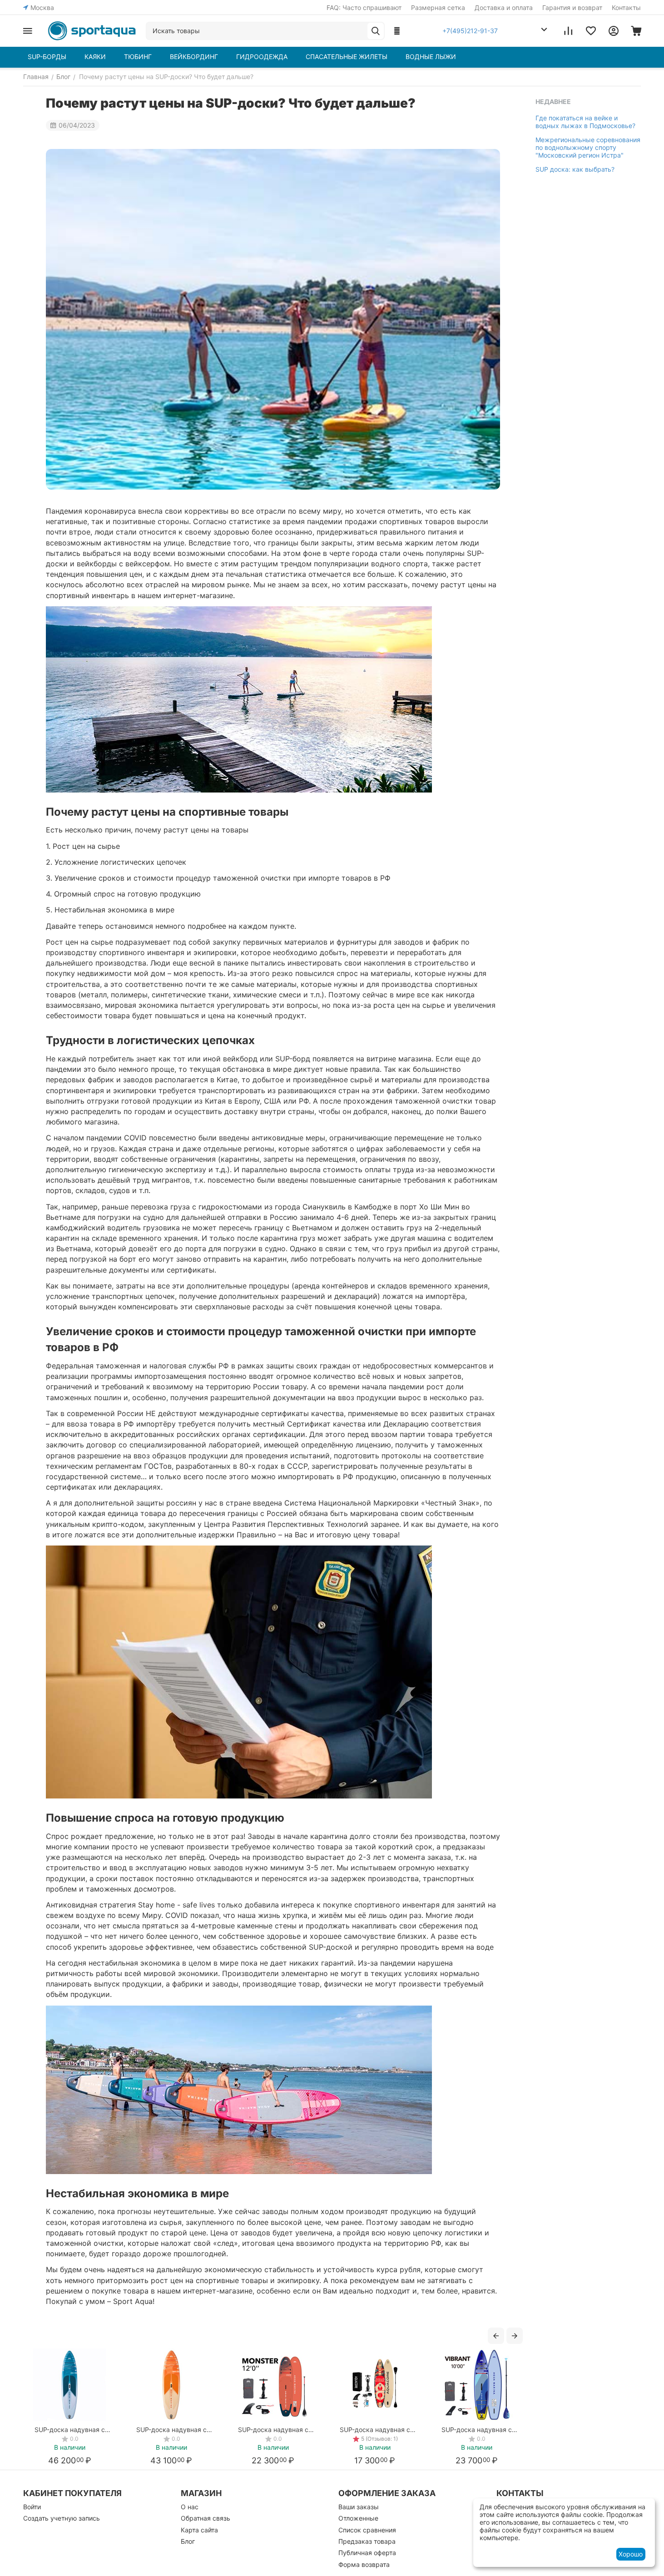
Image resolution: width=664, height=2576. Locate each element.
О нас (190, 2507)
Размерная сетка (438, 7)
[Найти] (376, 31)
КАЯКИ (95, 57)
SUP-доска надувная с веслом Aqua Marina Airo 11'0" (69, 2430)
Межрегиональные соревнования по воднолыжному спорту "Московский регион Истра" (588, 147)
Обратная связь (206, 2518)
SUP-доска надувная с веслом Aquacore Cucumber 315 (375, 2430)
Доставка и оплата (504, 7)
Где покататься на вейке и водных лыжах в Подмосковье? (585, 122)
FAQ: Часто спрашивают (364, 7)
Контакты (626, 7)
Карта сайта (199, 2530)
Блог (188, 2541)
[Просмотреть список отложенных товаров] (591, 31)
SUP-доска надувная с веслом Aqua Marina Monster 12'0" (273, 2430)
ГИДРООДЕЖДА (262, 57)
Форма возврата (364, 2564)
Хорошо (631, 2554)
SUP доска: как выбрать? (575, 169)
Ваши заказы (359, 2507)
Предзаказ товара (367, 2541)
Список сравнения (367, 2530)
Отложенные (358, 2518)
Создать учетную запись (62, 2518)
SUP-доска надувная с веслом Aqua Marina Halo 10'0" (171, 2430)
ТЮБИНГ (138, 57)
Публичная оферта (367, 2553)
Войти (32, 2507)
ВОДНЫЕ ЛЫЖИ (431, 57)
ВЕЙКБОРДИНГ (194, 57)
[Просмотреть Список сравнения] (568, 31)
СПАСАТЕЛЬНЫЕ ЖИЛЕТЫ (347, 57)
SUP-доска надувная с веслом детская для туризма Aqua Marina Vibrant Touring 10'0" (476, 2430)
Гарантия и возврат (572, 7)
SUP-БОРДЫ (47, 57)
